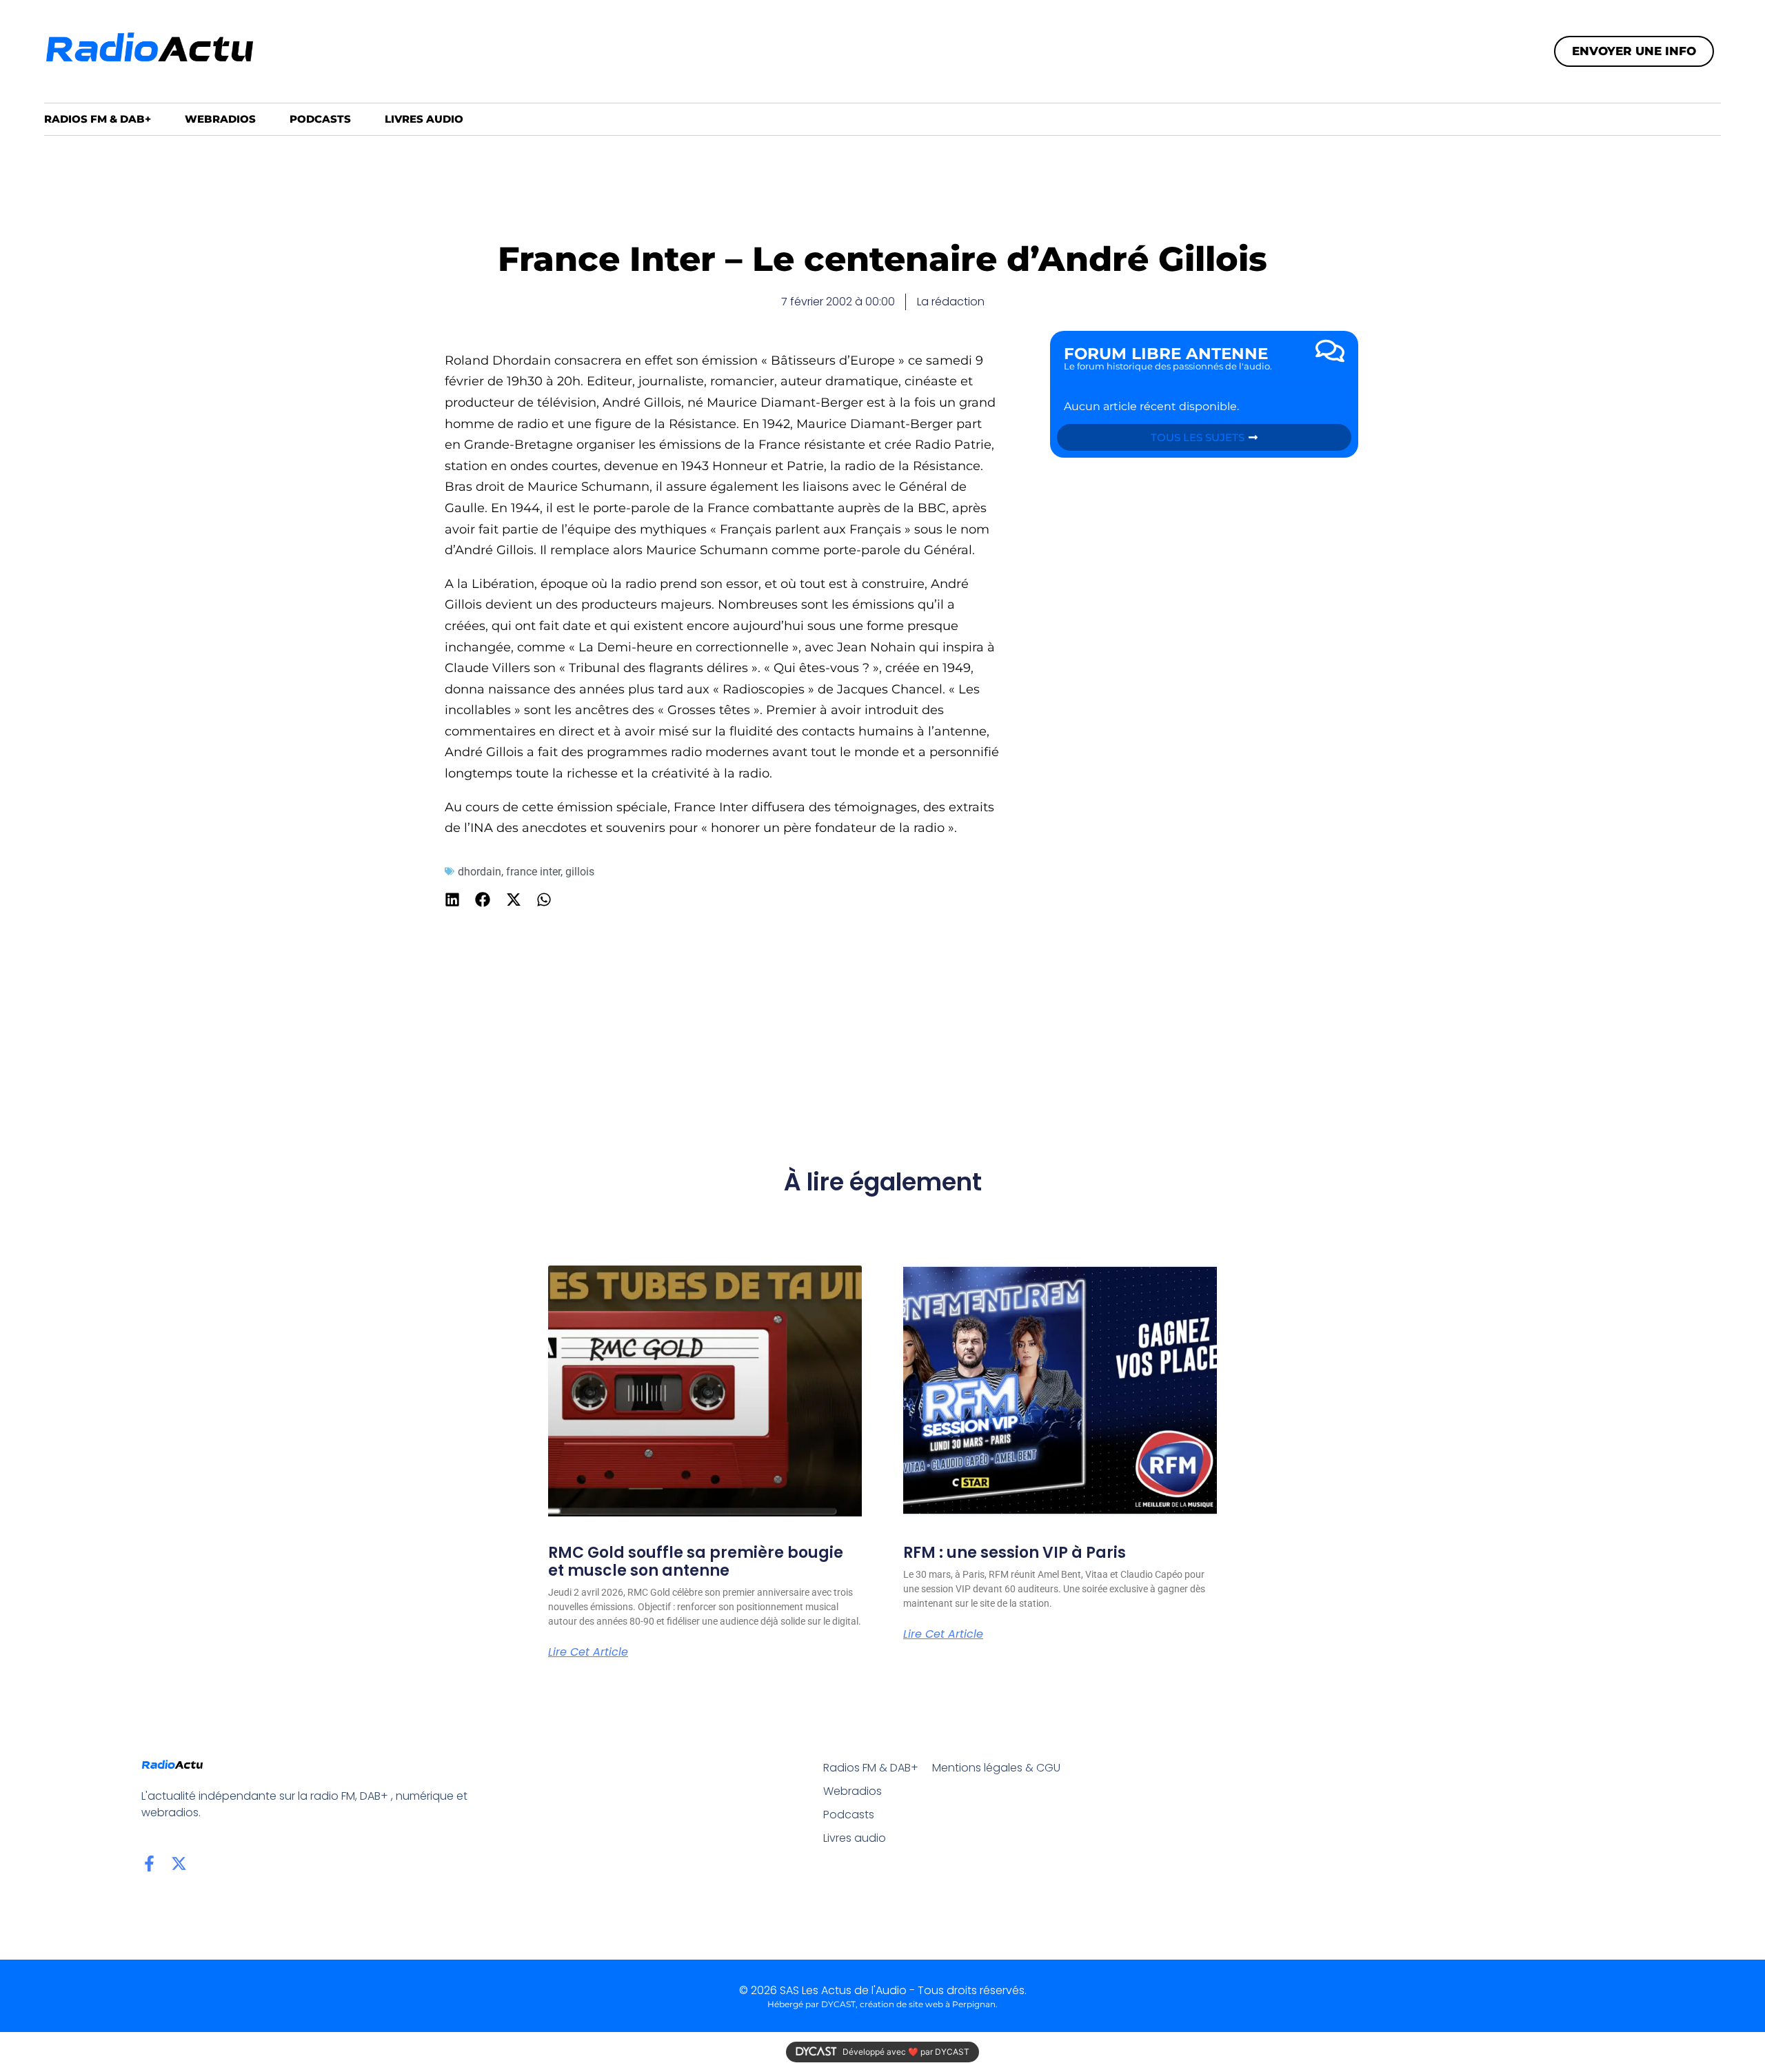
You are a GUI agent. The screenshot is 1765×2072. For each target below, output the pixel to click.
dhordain (480, 872)
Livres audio (424, 119)
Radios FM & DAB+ (98, 119)
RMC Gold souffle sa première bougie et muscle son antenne (696, 1562)
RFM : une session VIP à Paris (1015, 1553)
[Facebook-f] (149, 1863)
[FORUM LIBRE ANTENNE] (1330, 351)
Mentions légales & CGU (996, 1768)
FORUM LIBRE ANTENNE (1166, 354)
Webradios (220, 119)
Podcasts (320, 119)
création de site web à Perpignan (928, 2004)
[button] (453, 900)
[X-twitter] (179, 1863)
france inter (533, 872)
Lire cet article (588, 1652)
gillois (580, 872)
